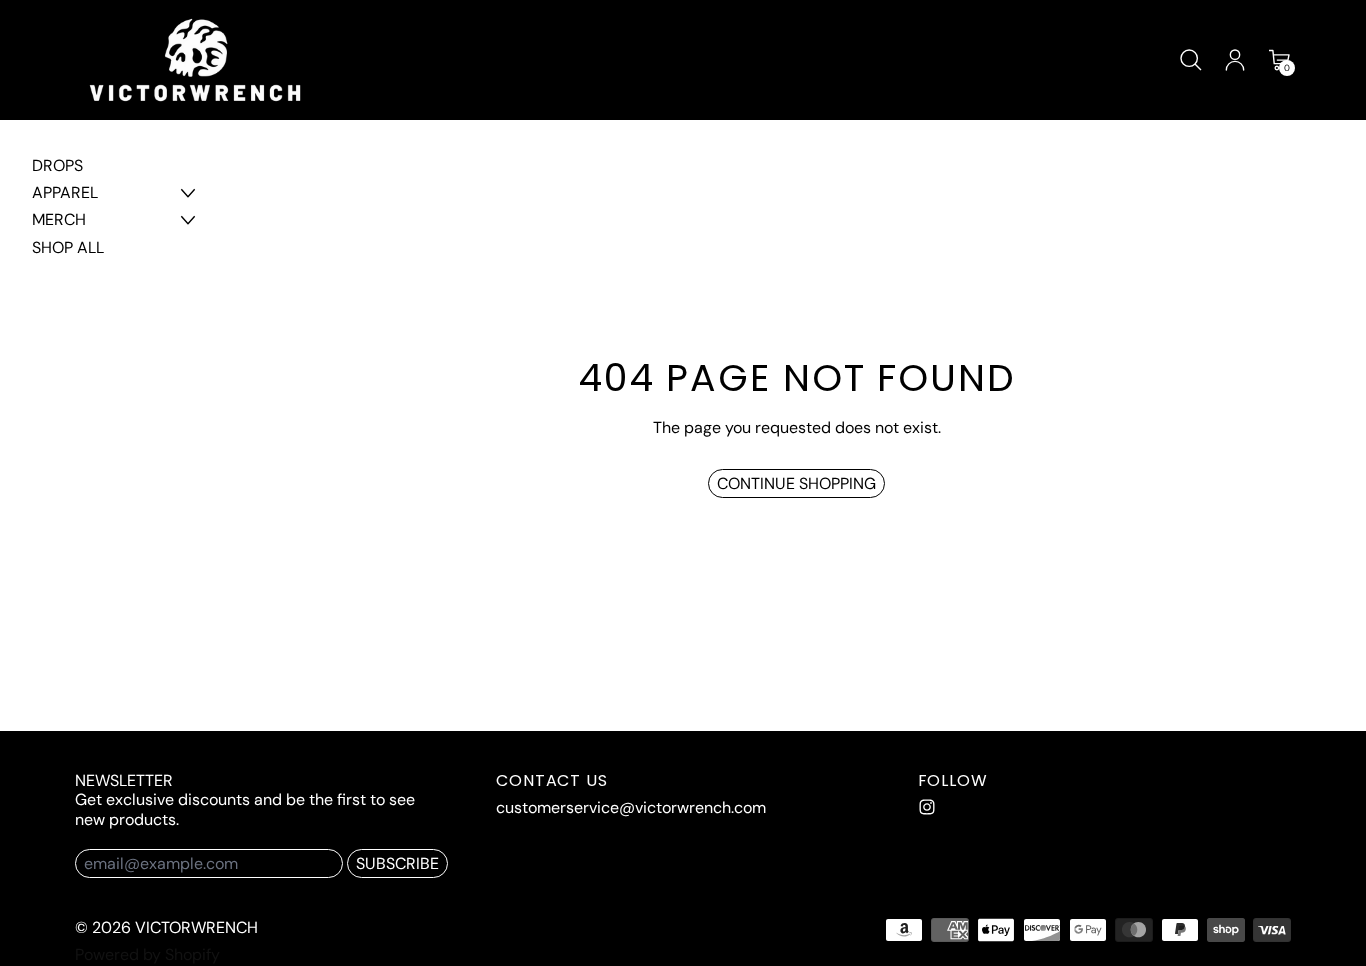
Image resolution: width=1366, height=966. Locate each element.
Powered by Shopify (147, 954)
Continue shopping (796, 483)
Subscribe (397, 863)
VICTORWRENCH (196, 927)
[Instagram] (927, 807)
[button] (1191, 60)
